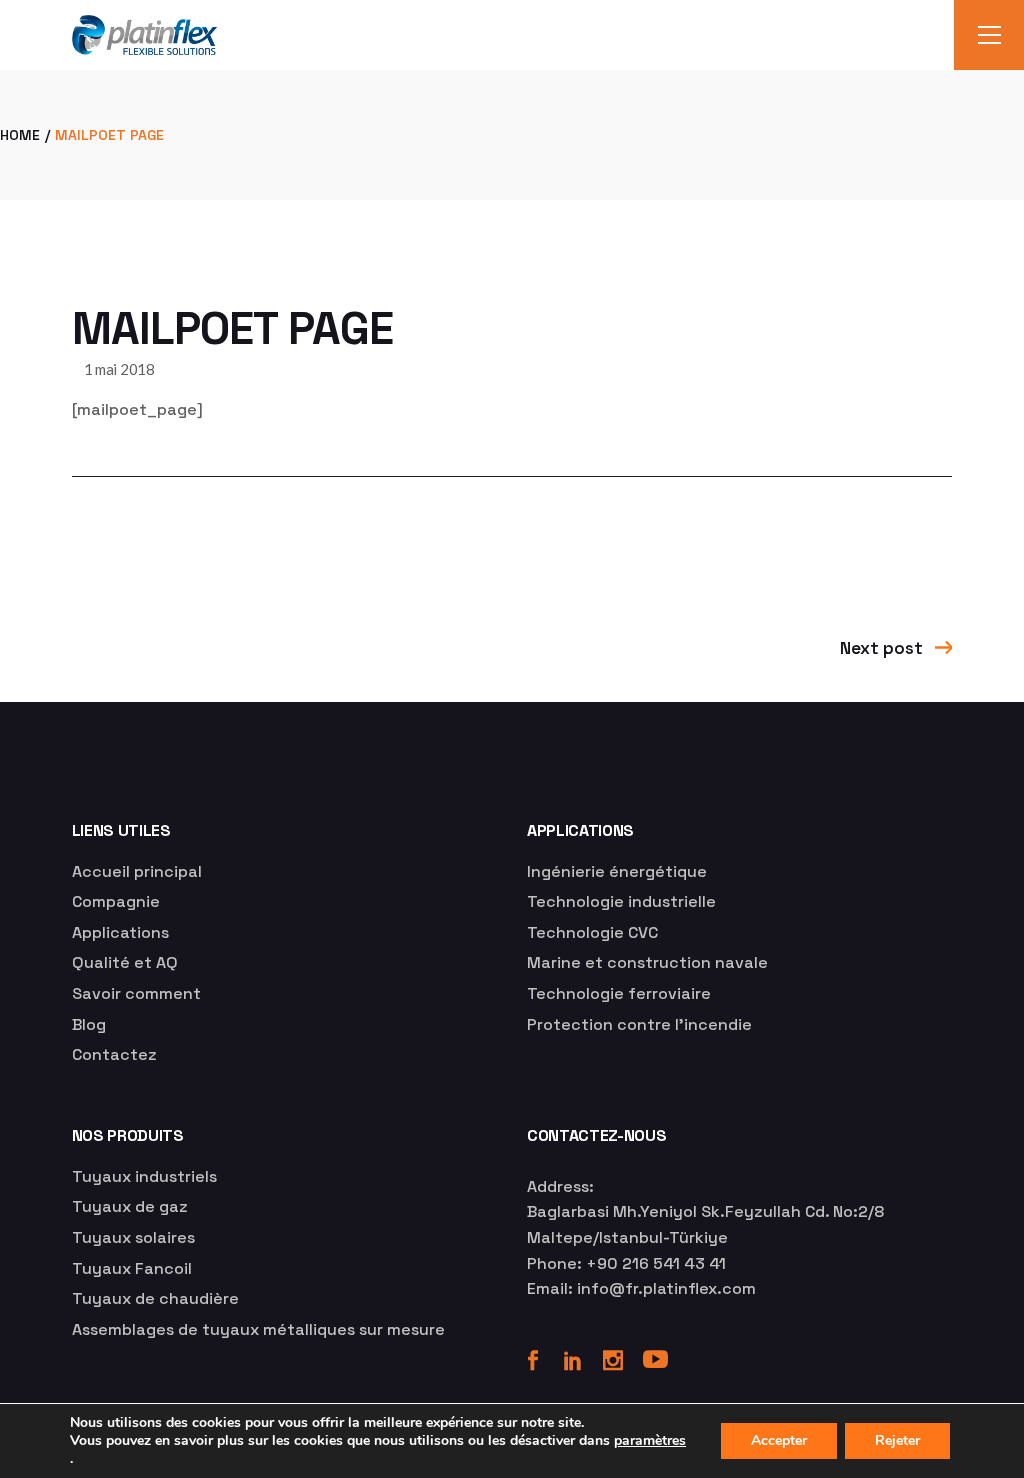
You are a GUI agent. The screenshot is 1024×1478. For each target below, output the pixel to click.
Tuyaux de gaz (130, 1206)
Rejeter (897, 1440)
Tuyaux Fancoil (132, 1268)
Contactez (114, 1054)
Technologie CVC (592, 932)
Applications (120, 932)
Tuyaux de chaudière (155, 1298)
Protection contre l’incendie (639, 1024)
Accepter (779, 1440)
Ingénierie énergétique (617, 871)
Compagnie (116, 901)
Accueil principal (137, 871)
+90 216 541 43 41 (656, 1263)
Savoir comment (136, 993)
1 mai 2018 (119, 369)
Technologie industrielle (621, 901)
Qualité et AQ (125, 962)
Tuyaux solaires (133, 1237)
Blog (89, 1024)
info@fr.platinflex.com (666, 1288)
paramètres (650, 1441)
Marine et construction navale (647, 962)
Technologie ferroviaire (619, 993)
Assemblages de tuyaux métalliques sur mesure (258, 1329)
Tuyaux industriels (144, 1176)
